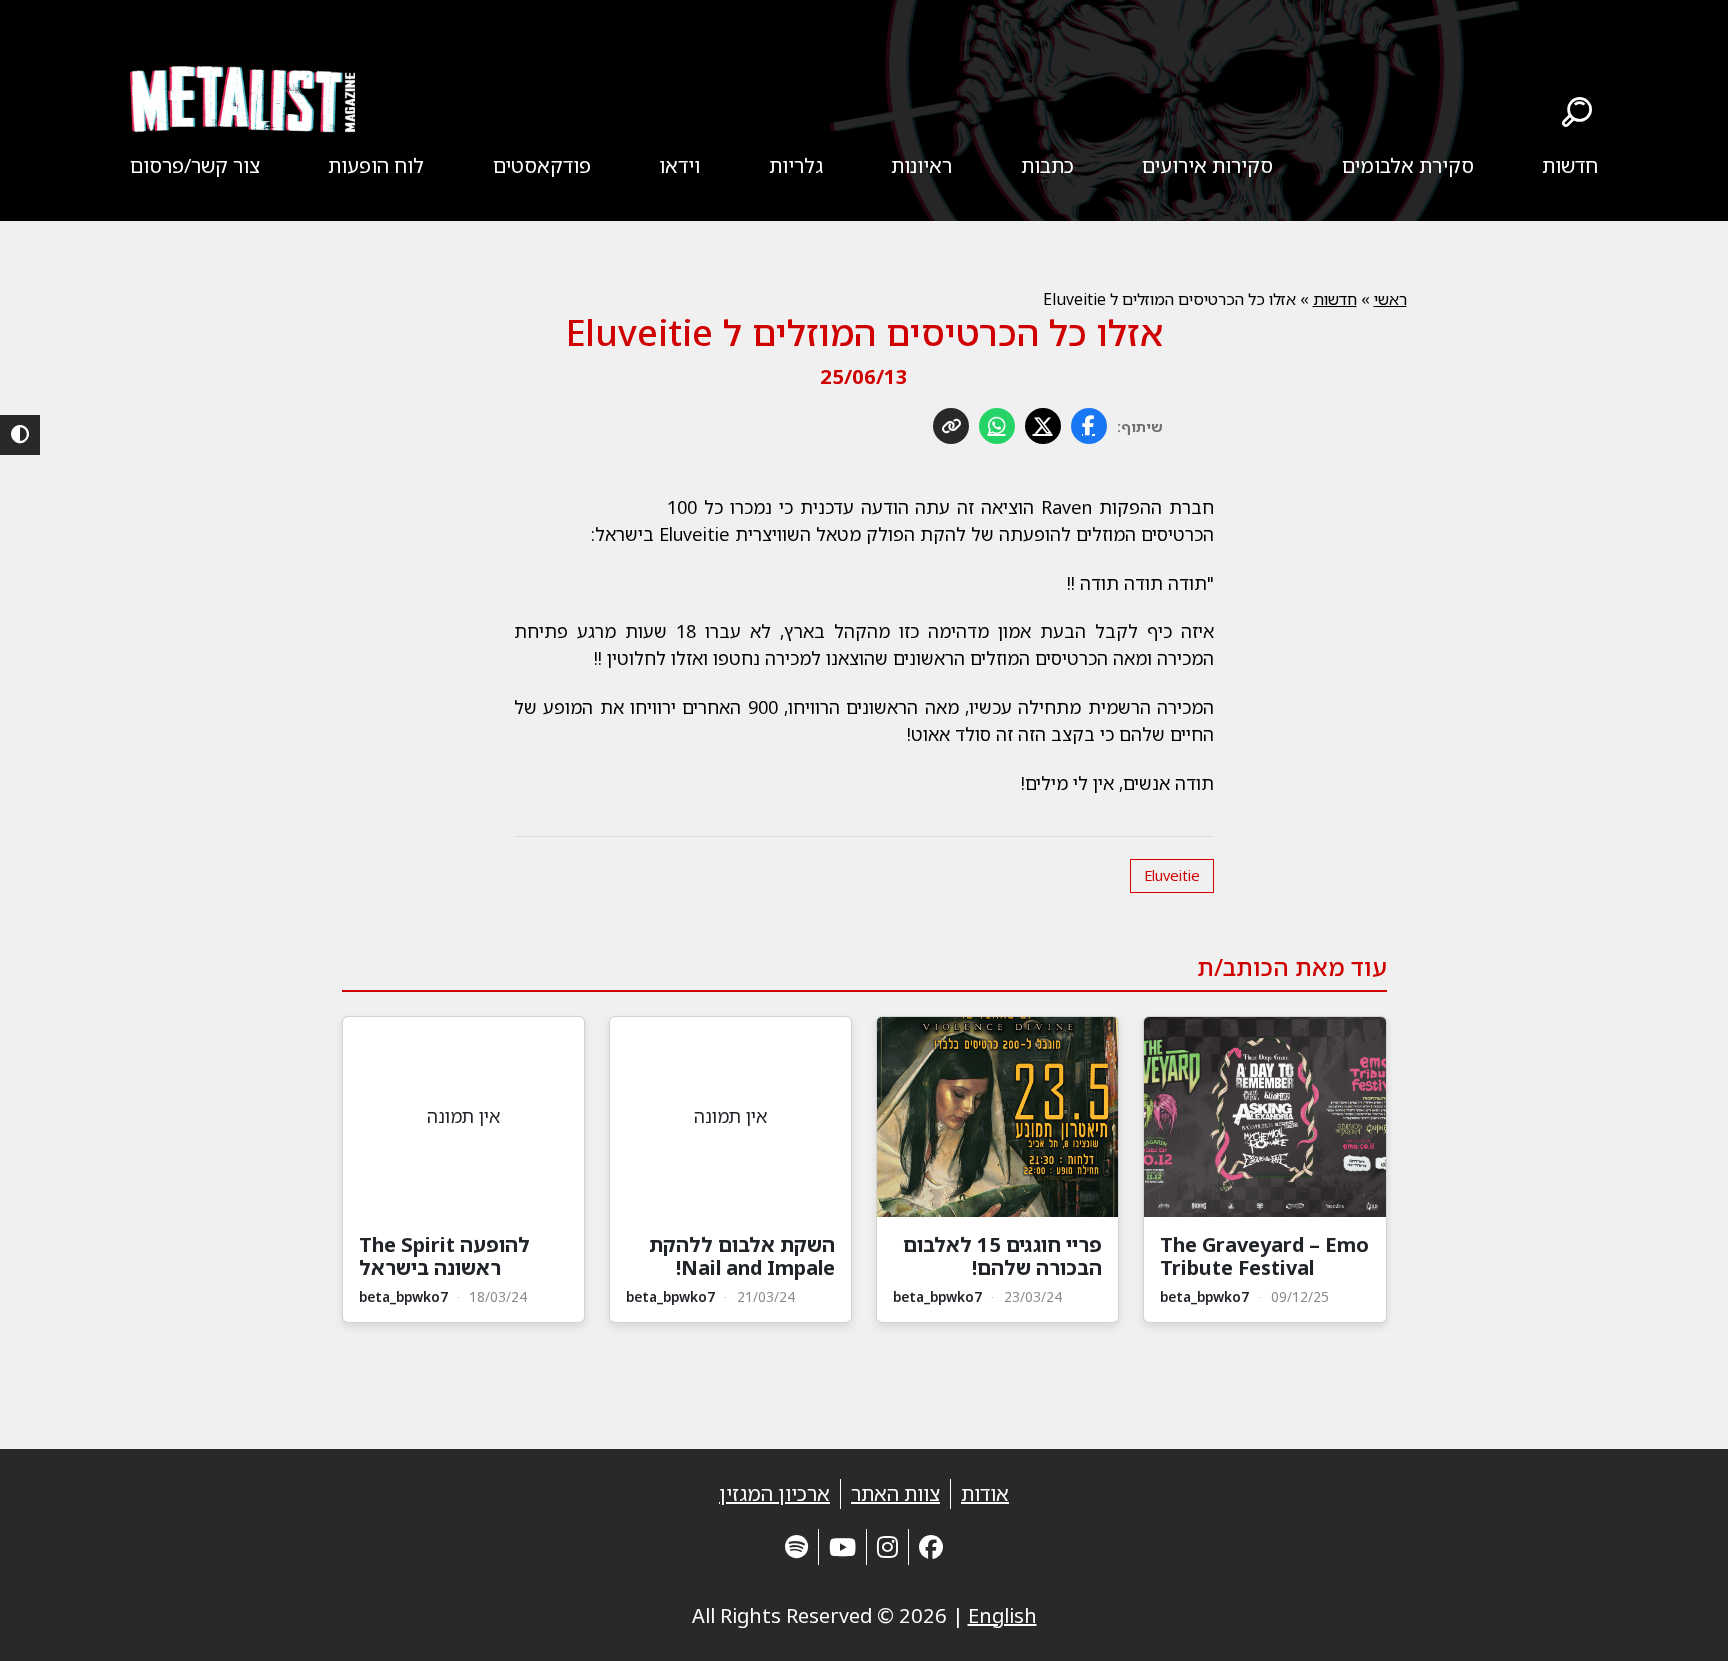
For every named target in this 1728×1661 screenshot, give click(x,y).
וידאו (679, 165)
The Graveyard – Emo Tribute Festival (1264, 1256)
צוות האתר (895, 1493)
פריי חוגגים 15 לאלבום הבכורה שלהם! (1002, 1256)
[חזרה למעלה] (1678, 1621)
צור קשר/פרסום (195, 165)
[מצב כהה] (20, 435)
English (1002, 1615)
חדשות (1570, 165)
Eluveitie (1172, 875)
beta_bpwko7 (1204, 1296)
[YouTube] (842, 1546)
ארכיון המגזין (774, 1493)
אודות (985, 1493)
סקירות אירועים (1207, 165)
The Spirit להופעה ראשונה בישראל (444, 1256)
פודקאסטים (542, 165)
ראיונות (921, 165)
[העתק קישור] (951, 426)
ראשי (1390, 299)
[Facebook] (931, 1546)
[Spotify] (796, 1546)
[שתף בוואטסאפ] (997, 426)
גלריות (796, 165)
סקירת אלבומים (1408, 165)
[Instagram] (887, 1546)
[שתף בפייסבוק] (1089, 426)
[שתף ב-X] (1043, 426)
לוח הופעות (376, 165)
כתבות (1047, 165)
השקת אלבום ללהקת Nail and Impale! (742, 1256)
